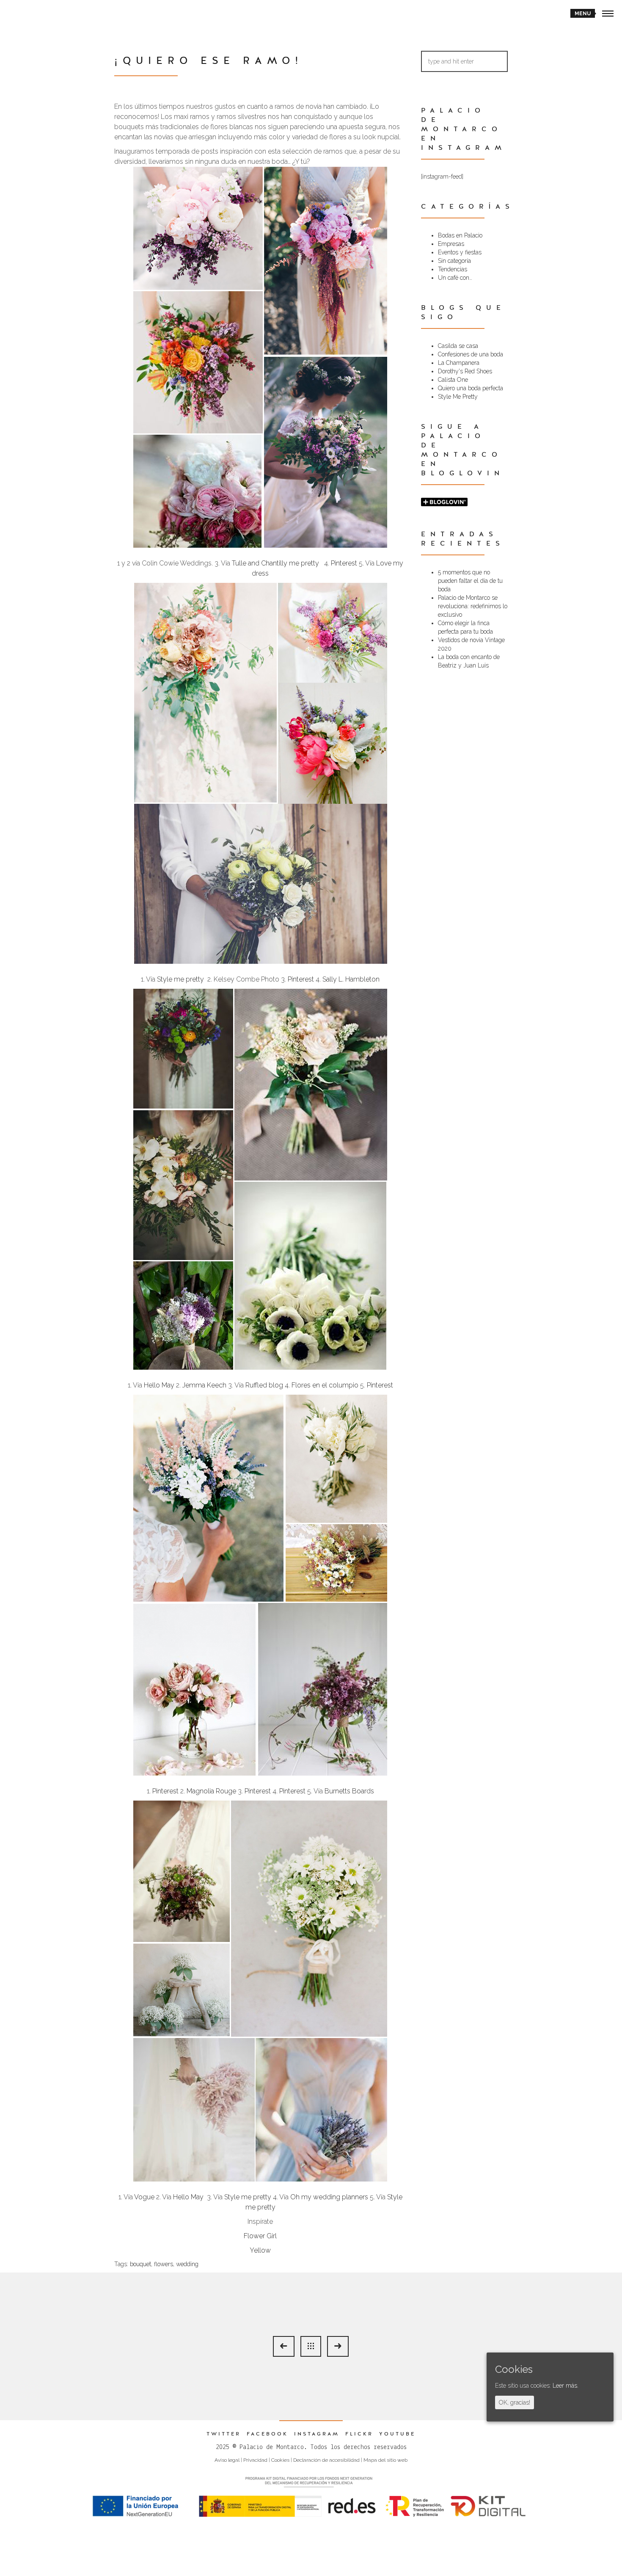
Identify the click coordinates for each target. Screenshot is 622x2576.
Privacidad (255, 2460)
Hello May (160, 1385)
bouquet (140, 2264)
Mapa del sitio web (385, 2460)
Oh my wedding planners (328, 2197)
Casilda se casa (458, 346)
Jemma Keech (204, 1385)
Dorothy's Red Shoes (465, 371)
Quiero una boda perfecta (471, 388)
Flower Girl (260, 2236)
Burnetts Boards (349, 1791)
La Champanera (459, 363)
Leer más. (566, 2386)
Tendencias (453, 269)
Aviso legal (227, 2460)
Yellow (260, 2250)
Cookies (280, 2460)
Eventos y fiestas (460, 252)
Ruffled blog (264, 1385)
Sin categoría (454, 261)
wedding (187, 2264)
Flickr (359, 2434)
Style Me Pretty (458, 397)
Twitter (224, 2434)
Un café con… (455, 278)
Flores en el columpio (325, 1385)
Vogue (145, 2197)
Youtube (397, 2434)
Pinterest (345, 563)
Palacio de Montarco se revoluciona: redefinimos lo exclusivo (473, 606)
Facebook (267, 2434)
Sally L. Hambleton (351, 979)
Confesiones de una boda (471, 354)
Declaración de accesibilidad (326, 2460)
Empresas (451, 244)
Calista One (453, 380)
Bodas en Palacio (460, 235)
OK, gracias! (515, 2402)
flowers (164, 2264)
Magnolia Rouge (211, 1791)
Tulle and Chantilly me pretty (275, 563)
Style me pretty (180, 979)
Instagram (317, 2434)
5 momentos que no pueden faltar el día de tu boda (470, 581)
